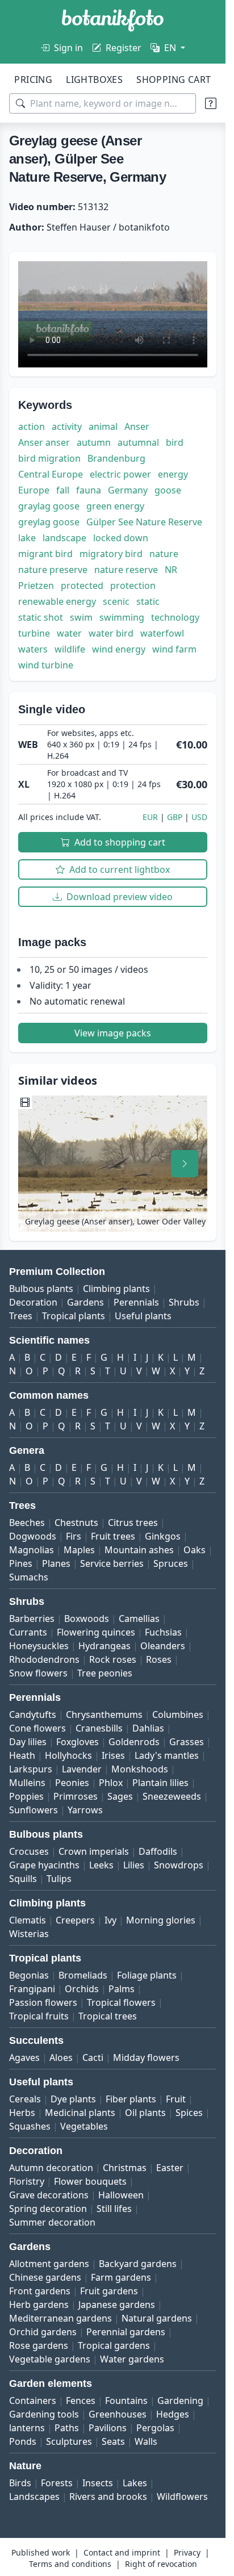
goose (168, 490)
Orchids (82, 1989)
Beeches (27, 1523)
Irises (113, 1755)
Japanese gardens (117, 2305)
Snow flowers (38, 1673)
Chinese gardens (45, 2277)
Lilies (134, 1865)
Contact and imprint (122, 2552)
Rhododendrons (44, 1659)
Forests (57, 2483)
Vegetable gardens (50, 2359)
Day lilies (28, 1742)
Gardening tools (44, 2414)
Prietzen (36, 586)
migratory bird (111, 554)
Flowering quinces (96, 1632)
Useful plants (143, 1316)
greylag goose (49, 522)
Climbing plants (116, 1289)
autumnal (138, 442)
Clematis (28, 1920)
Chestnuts (76, 1523)
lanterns (27, 2428)
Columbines (178, 1714)
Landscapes (34, 2496)
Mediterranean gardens (60, 2318)
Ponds (23, 2441)
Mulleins (27, 1783)
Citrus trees (133, 1523)
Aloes (61, 2058)
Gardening (180, 2401)
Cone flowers (37, 1728)
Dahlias (148, 1728)
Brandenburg (116, 458)
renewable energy (57, 601)
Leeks (101, 1865)
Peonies (72, 1783)
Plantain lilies (160, 1783)
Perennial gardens (126, 2332)
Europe (34, 490)
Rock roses (113, 1659)
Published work (41, 2552)
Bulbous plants (41, 1289)
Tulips (59, 1879)
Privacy (187, 2552)
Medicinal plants (80, 2113)
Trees (21, 1316)
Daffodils (158, 1851)
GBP (175, 817)
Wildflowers (182, 2496)
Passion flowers (43, 2002)
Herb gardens (39, 2305)
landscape (64, 538)
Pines (21, 1563)
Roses (159, 1659)
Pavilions (108, 2428)
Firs (74, 1536)
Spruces (171, 1563)
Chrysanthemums (104, 1714)
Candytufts (33, 1714)
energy (173, 474)
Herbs (22, 2113)
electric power (120, 474)
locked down (121, 538)
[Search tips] (211, 103)
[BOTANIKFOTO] (113, 20)
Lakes (135, 2483)
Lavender (82, 1769)
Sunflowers (34, 1810)
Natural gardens (157, 2318)
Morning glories (161, 1920)
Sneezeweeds (172, 1796)
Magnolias (32, 1550)
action (32, 426)
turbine (34, 633)
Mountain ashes (139, 1550)
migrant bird (45, 554)
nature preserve (53, 570)
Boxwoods (87, 1619)
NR (171, 570)
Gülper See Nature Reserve (144, 522)
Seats (113, 2441)
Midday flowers (146, 2058)
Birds (20, 2483)
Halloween (121, 2195)
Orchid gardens (43, 2332)
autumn (94, 442)
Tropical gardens (114, 2345)
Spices (189, 2113)
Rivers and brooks (108, 2496)
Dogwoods (33, 1536)
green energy (115, 506)
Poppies (26, 1796)
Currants (28, 1632)
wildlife (70, 649)
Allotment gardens (49, 2264)
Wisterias (29, 1934)
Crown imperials (94, 1851)
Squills (23, 1879)
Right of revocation (161, 2564)
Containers (33, 2401)
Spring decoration (48, 2209)
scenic (116, 601)
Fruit (176, 2099)
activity (67, 426)
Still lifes (114, 2209)
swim (81, 617)
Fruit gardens (109, 2291)
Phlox (111, 1783)
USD (199, 817)
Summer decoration (52, 2222)
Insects (98, 2483)
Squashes (30, 2126)
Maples (79, 1550)
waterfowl (162, 633)
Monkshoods (140, 1769)
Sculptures (69, 2441)
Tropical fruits (39, 2016)
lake (27, 538)
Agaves (24, 2058)
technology (175, 617)
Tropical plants (74, 1316)
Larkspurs (31, 1769)
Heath (22, 1755)
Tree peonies (105, 1673)
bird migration (49, 458)
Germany (128, 490)
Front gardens (40, 2291)
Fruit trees (113, 1536)
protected (82, 586)
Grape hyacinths (44, 1865)
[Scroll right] (185, 1164)
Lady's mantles (167, 1755)
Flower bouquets (90, 2181)
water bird (111, 633)
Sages (120, 1796)
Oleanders (163, 1646)
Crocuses (29, 1851)
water (69, 633)
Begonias (29, 1975)
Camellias (139, 1619)
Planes (56, 1563)
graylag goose (49, 506)
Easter (170, 2168)
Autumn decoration (51, 2168)
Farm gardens (121, 2277)
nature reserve (126, 570)
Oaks (195, 1550)
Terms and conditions (70, 2564)
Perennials (136, 1302)
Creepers (75, 1920)
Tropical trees (108, 2016)
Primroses (76, 1796)
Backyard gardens (138, 2264)
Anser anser (44, 442)
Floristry (27, 2181)
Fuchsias (163, 1632)
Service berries (112, 1563)
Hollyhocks (68, 1755)
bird (175, 442)
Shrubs (184, 1302)
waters (33, 649)
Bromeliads (83, 1975)
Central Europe (51, 474)
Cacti (93, 2058)
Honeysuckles (39, 1646)
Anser (137, 426)
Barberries (32, 1619)
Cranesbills (99, 1728)
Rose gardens (39, 2345)
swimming (122, 617)
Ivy (110, 1920)
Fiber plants (131, 2099)
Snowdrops (179, 1865)
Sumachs (29, 1577)
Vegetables (84, 2126)
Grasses (187, 1742)
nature (164, 554)
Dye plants (73, 2099)
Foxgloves (78, 1742)
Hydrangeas (105, 1646)
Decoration (33, 1302)
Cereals (25, 2099)
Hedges (173, 2414)
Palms (122, 1989)
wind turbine (46, 665)
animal (103, 426)
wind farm (174, 649)
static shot (41, 617)
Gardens (85, 1302)
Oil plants (145, 2113)
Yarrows (85, 1810)
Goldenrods (134, 1742)
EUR (150, 817)
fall (63, 490)
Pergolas (155, 2428)
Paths (67, 2428)
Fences (81, 2401)
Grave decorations (49, 2195)
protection (133, 586)
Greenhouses (118, 2414)
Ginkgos (163, 1536)
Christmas (125, 2168)
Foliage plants (147, 1975)
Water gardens (132, 2359)
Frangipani (32, 1989)
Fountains (126, 2401)
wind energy (119, 649)
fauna (89, 490)
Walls (146, 2441)
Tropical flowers (121, 2002)
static (148, 601)
